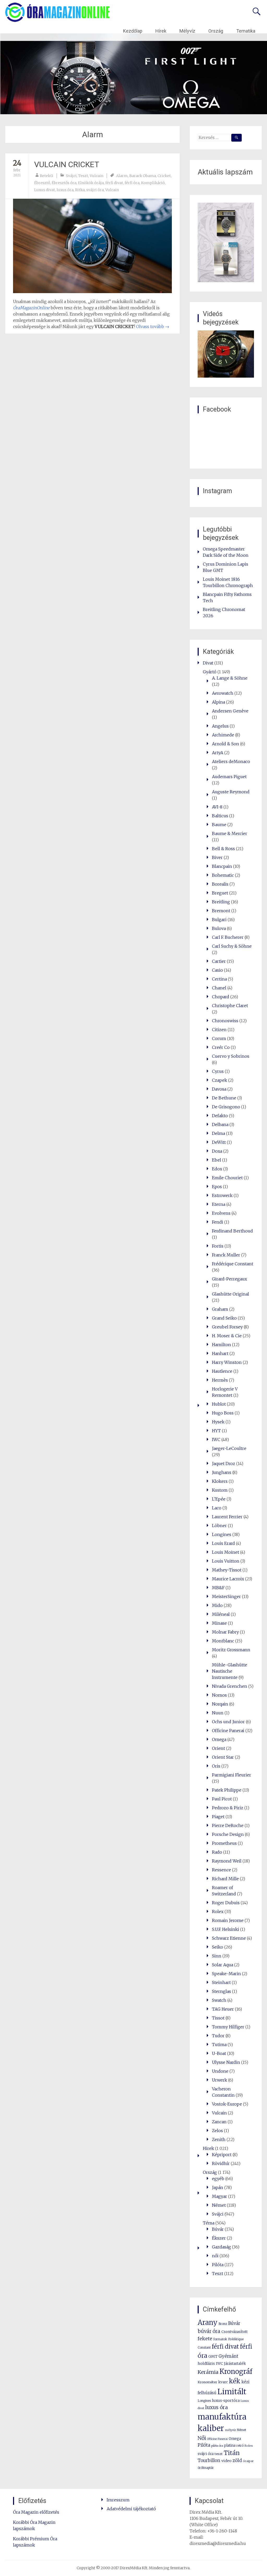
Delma (219, 1133)
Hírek (161, 31)
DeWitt (219, 1142)
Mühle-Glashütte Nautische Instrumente (230, 1671)
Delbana (220, 1124)
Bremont (221, 911)
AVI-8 (217, 807)
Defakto (220, 1116)
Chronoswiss (225, 1021)
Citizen (219, 1030)
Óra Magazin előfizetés (36, 2512)
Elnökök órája (91, 183)
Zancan (219, 2122)
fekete (205, 2339)
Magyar (220, 2196)
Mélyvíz (187, 31)
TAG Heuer (223, 2009)
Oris (216, 1766)
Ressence (222, 1870)
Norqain (220, 1704)
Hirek (208, 2148)
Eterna (219, 1204)
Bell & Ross (223, 849)
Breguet (220, 893)
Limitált (232, 2392)
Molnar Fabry (225, 1632)
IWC (216, 1440)
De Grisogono (226, 1107)
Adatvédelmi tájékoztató (131, 2509)
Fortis (218, 1246)
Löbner (219, 1526)
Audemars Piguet (229, 777)
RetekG (46, 176)
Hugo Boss (223, 1413)
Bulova (219, 928)
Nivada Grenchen (230, 1686)
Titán (232, 2453)
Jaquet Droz (224, 1464)
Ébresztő (42, 183)
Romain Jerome (228, 1920)
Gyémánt (228, 2356)
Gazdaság (222, 2247)
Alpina (219, 702)
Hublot (219, 1404)
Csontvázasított (235, 2332)
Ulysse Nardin (226, 2062)
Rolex (218, 1912)
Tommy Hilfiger (228, 2027)
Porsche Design (228, 1834)
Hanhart (220, 1353)
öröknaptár (206, 2468)
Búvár (218, 2229)
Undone (220, 2071)
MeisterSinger (226, 1597)
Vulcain (96, 176)
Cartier (219, 961)
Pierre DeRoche (228, 1825)
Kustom (220, 1490)
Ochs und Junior (228, 1722)
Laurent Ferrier (227, 1517)
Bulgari (219, 920)
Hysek (218, 1422)
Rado (217, 1852)
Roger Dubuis (226, 1903)
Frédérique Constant (233, 1264)
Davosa (219, 1089)
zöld (237, 2460)
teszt (219, 2454)
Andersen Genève (230, 711)
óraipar (248, 2461)
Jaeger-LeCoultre (229, 1448)
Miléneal (221, 1614)
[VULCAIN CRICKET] (92, 246)
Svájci (71, 176)
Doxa (217, 1151)
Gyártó (210, 672)
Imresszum (118, 2500)
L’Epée (219, 1499)
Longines (222, 1534)
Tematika (246, 31)
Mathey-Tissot (227, 1570)
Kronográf (236, 2372)
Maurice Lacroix (228, 1579)
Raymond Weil (227, 1861)
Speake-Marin (226, 1974)
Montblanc (223, 1641)
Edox (217, 1169)
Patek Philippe (227, 1790)
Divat (208, 663)
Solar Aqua (223, 1965)
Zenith (219, 2139)
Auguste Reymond (231, 792)
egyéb (218, 2179)
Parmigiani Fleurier (232, 1775)
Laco (217, 1508)
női (215, 2256)
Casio (217, 970)
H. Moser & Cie (227, 1336)
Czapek (220, 1080)
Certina (219, 979)
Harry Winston (227, 1362)
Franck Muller (226, 1255)
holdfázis (206, 2363)
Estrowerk (222, 1195)
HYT (216, 1431)
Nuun (218, 1713)
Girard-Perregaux (229, 1279)
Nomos (219, 1695)
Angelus (220, 726)
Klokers (220, 1481)
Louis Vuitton (226, 1561)
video (226, 2461)
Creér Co (221, 1047)
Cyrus (218, 1071)
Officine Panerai (228, 1731)
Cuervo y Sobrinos (231, 1056)
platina (230, 2445)
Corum (219, 1038)
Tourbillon (209, 2460)
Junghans (222, 1472)
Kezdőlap (133, 31)
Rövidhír (221, 2163)
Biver (217, 857)
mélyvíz (230, 2430)
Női (202, 2438)
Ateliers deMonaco (231, 761)
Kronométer (207, 2382)
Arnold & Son (226, 744)
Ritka (80, 190)
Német (219, 2205)
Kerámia (208, 2372)
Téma (209, 2223)
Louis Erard (223, 1543)
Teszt (83, 176)
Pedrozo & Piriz (228, 1808)
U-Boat (219, 2053)
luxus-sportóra (226, 2400)
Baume (219, 825)
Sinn (217, 1956)
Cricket (164, 176)
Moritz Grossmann (231, 1650)
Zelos (217, 2131)
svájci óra (95, 190)
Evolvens (221, 1213)
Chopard (221, 997)
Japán (218, 2187)
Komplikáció (153, 183)
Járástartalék (235, 2364)
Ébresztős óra (64, 183)
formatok (220, 2339)
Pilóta (218, 2265)
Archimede (223, 735)
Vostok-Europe (227, 2104)
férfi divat (114, 183)
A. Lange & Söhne (230, 678)
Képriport (222, 2155)
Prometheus (224, 1843)
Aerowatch (223, 693)
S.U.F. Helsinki (226, 1929)
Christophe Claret (230, 1006)
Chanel (219, 988)
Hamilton (222, 1345)
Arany (208, 2322)
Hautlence (222, 1371)
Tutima (219, 2045)
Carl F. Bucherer (228, 937)
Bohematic (223, 875)
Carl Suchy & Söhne (232, 946)
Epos (217, 1187)
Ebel (217, 1160)
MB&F (218, 1588)
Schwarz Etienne (229, 1938)
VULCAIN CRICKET (67, 164)
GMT (213, 2356)
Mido (217, 1605)
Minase (219, 1623)
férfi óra (132, 183)
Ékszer (219, 2238)
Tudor (218, 2036)
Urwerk (220, 2080)
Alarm (122, 176)
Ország (216, 31)
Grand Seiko (224, 1318)
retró (240, 2446)
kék (235, 2381)
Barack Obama (143, 176)
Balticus (220, 816)
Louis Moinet (226, 1552)
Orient (219, 1748)
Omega (219, 1739)
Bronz (223, 2324)
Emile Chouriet (227, 1178)
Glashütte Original (230, 1294)
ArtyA (218, 753)
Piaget (218, 1817)
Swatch (219, 2000)
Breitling (221, 902)
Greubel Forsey (227, 1327)
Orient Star (223, 1757)
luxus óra (65, 190)
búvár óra (209, 2331)
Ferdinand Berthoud (232, 1231)
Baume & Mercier (230, 833)
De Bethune (224, 1098)
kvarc (223, 2382)
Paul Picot (222, 1799)
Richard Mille (225, 1879)
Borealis (220, 884)
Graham (220, 1309)
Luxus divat (45, 190)
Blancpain (222, 866)
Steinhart (221, 1982)
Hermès (220, 1380)
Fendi (218, 1222)
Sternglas (222, 1991)
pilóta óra (217, 2446)
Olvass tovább (153, 326)
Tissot (218, 2018)
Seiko (218, 1947)
